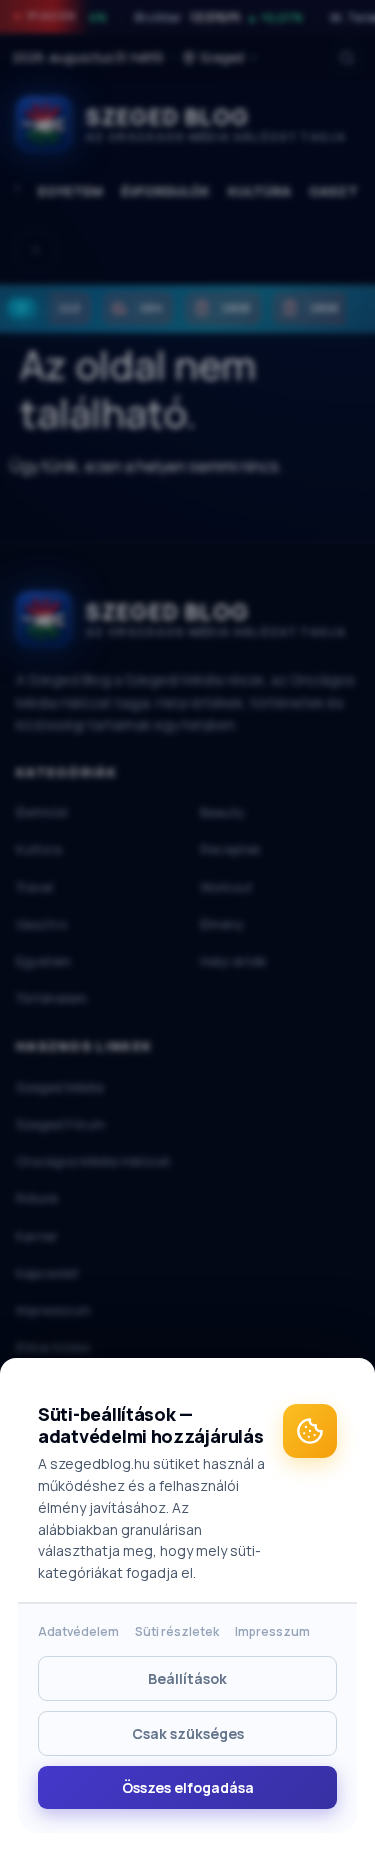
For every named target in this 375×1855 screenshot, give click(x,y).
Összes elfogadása (188, 1787)
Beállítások (187, 1678)
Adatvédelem (78, 1631)
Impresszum (272, 1631)
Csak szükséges (188, 1733)
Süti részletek (177, 1631)
